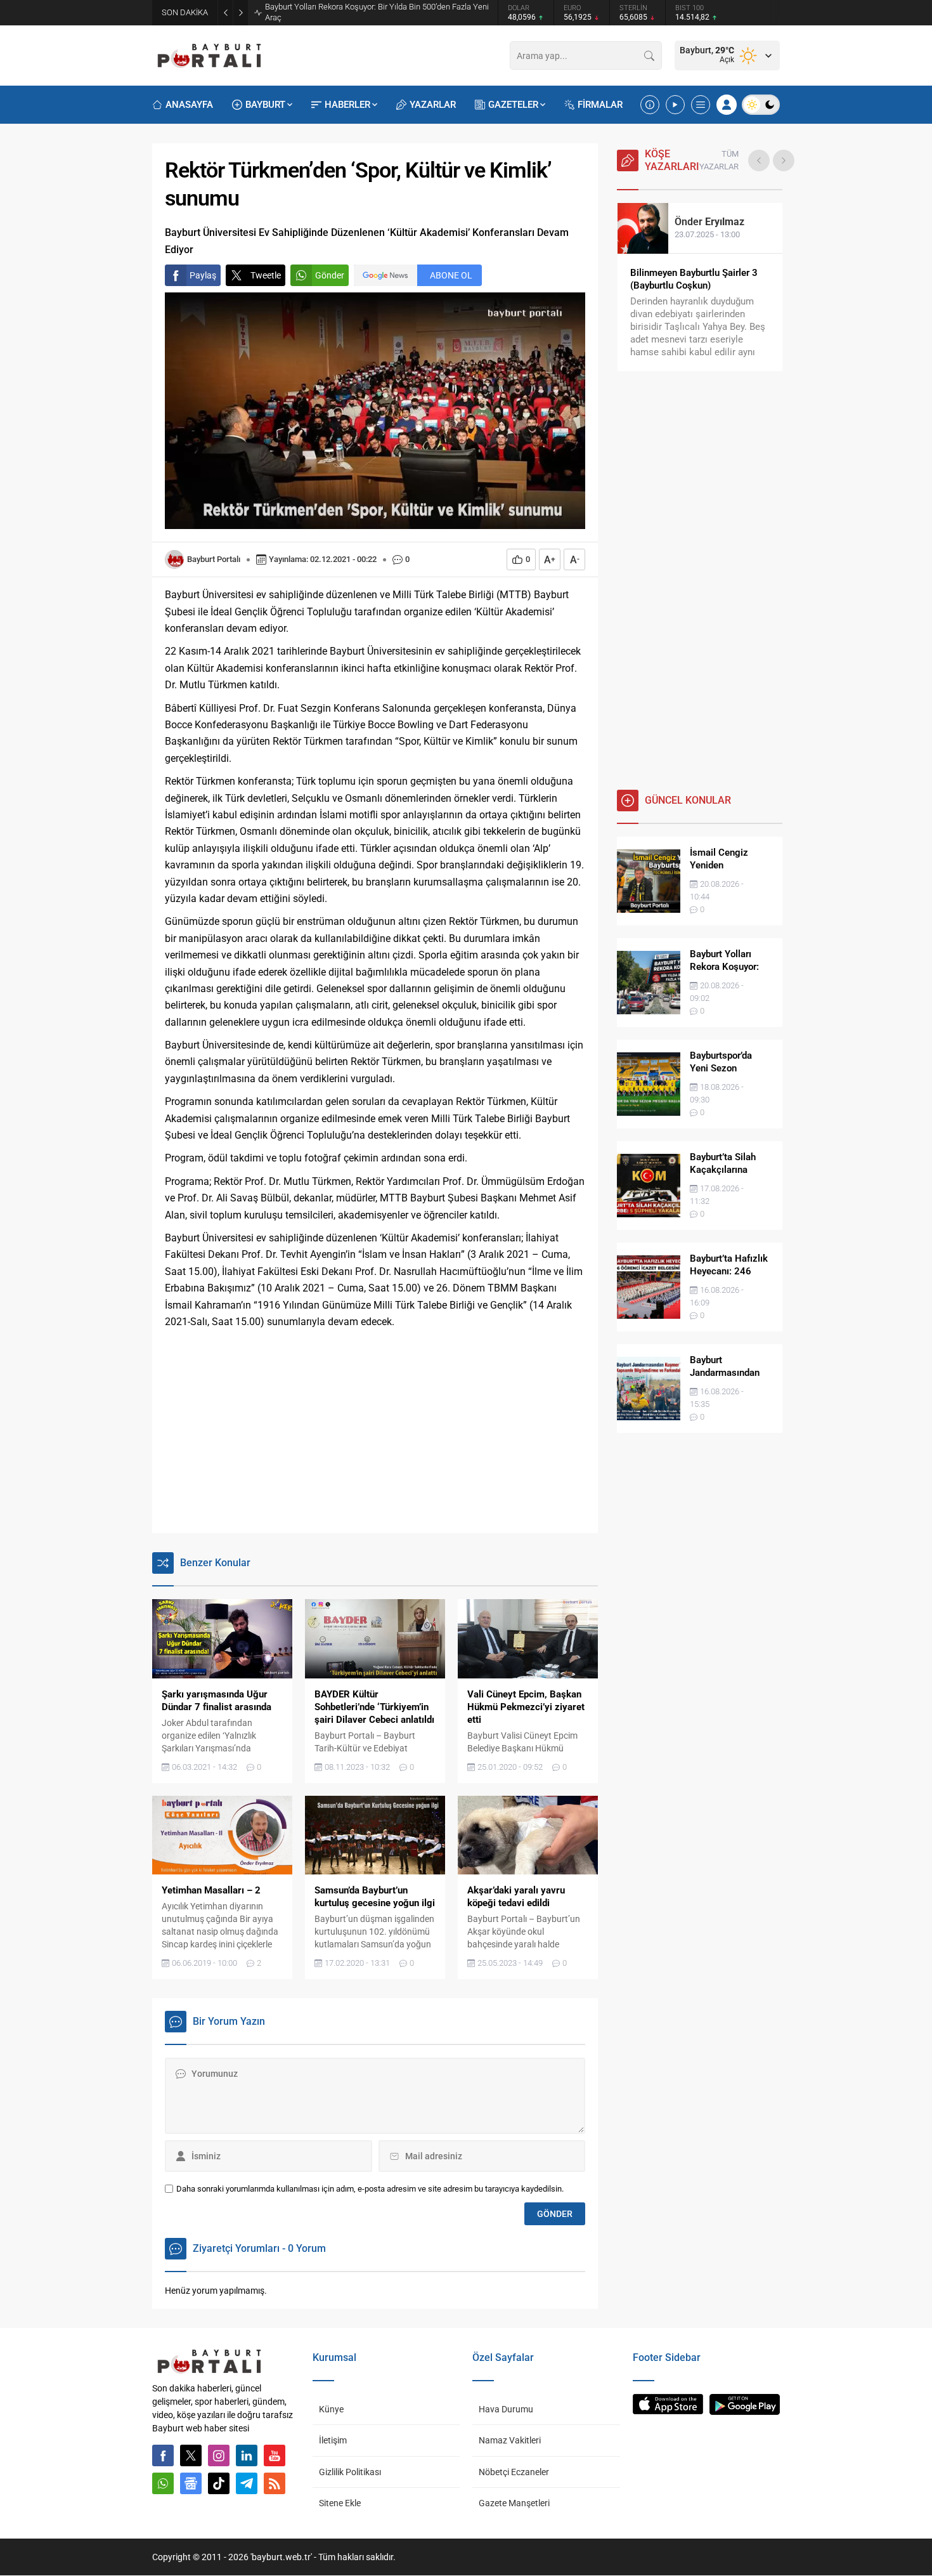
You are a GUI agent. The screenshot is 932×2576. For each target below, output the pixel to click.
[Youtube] (275, 2455)
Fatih (704, 222)
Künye (331, 2409)
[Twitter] (191, 2455)
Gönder (330, 275)
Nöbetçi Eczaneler (514, 2472)
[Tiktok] (219, 2483)
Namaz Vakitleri (510, 2440)
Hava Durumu (506, 2409)
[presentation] (759, 160)
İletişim (333, 2440)
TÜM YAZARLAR (719, 160)
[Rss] (275, 2483)
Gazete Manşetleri (514, 2503)
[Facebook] (163, 2455)
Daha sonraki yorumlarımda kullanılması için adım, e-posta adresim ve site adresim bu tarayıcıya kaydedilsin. (370, 2189)
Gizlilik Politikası (350, 2472)
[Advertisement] (375, 1432)
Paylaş (203, 275)
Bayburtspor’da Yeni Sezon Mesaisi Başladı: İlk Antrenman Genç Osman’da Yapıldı (379, 12)
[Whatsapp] (163, 2483)
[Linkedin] (247, 2455)
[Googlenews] (191, 2483)
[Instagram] (219, 2455)
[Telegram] (247, 2483)
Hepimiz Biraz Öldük (674, 273)
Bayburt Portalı (214, 559)
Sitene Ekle (340, 2503)
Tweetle (266, 275)
